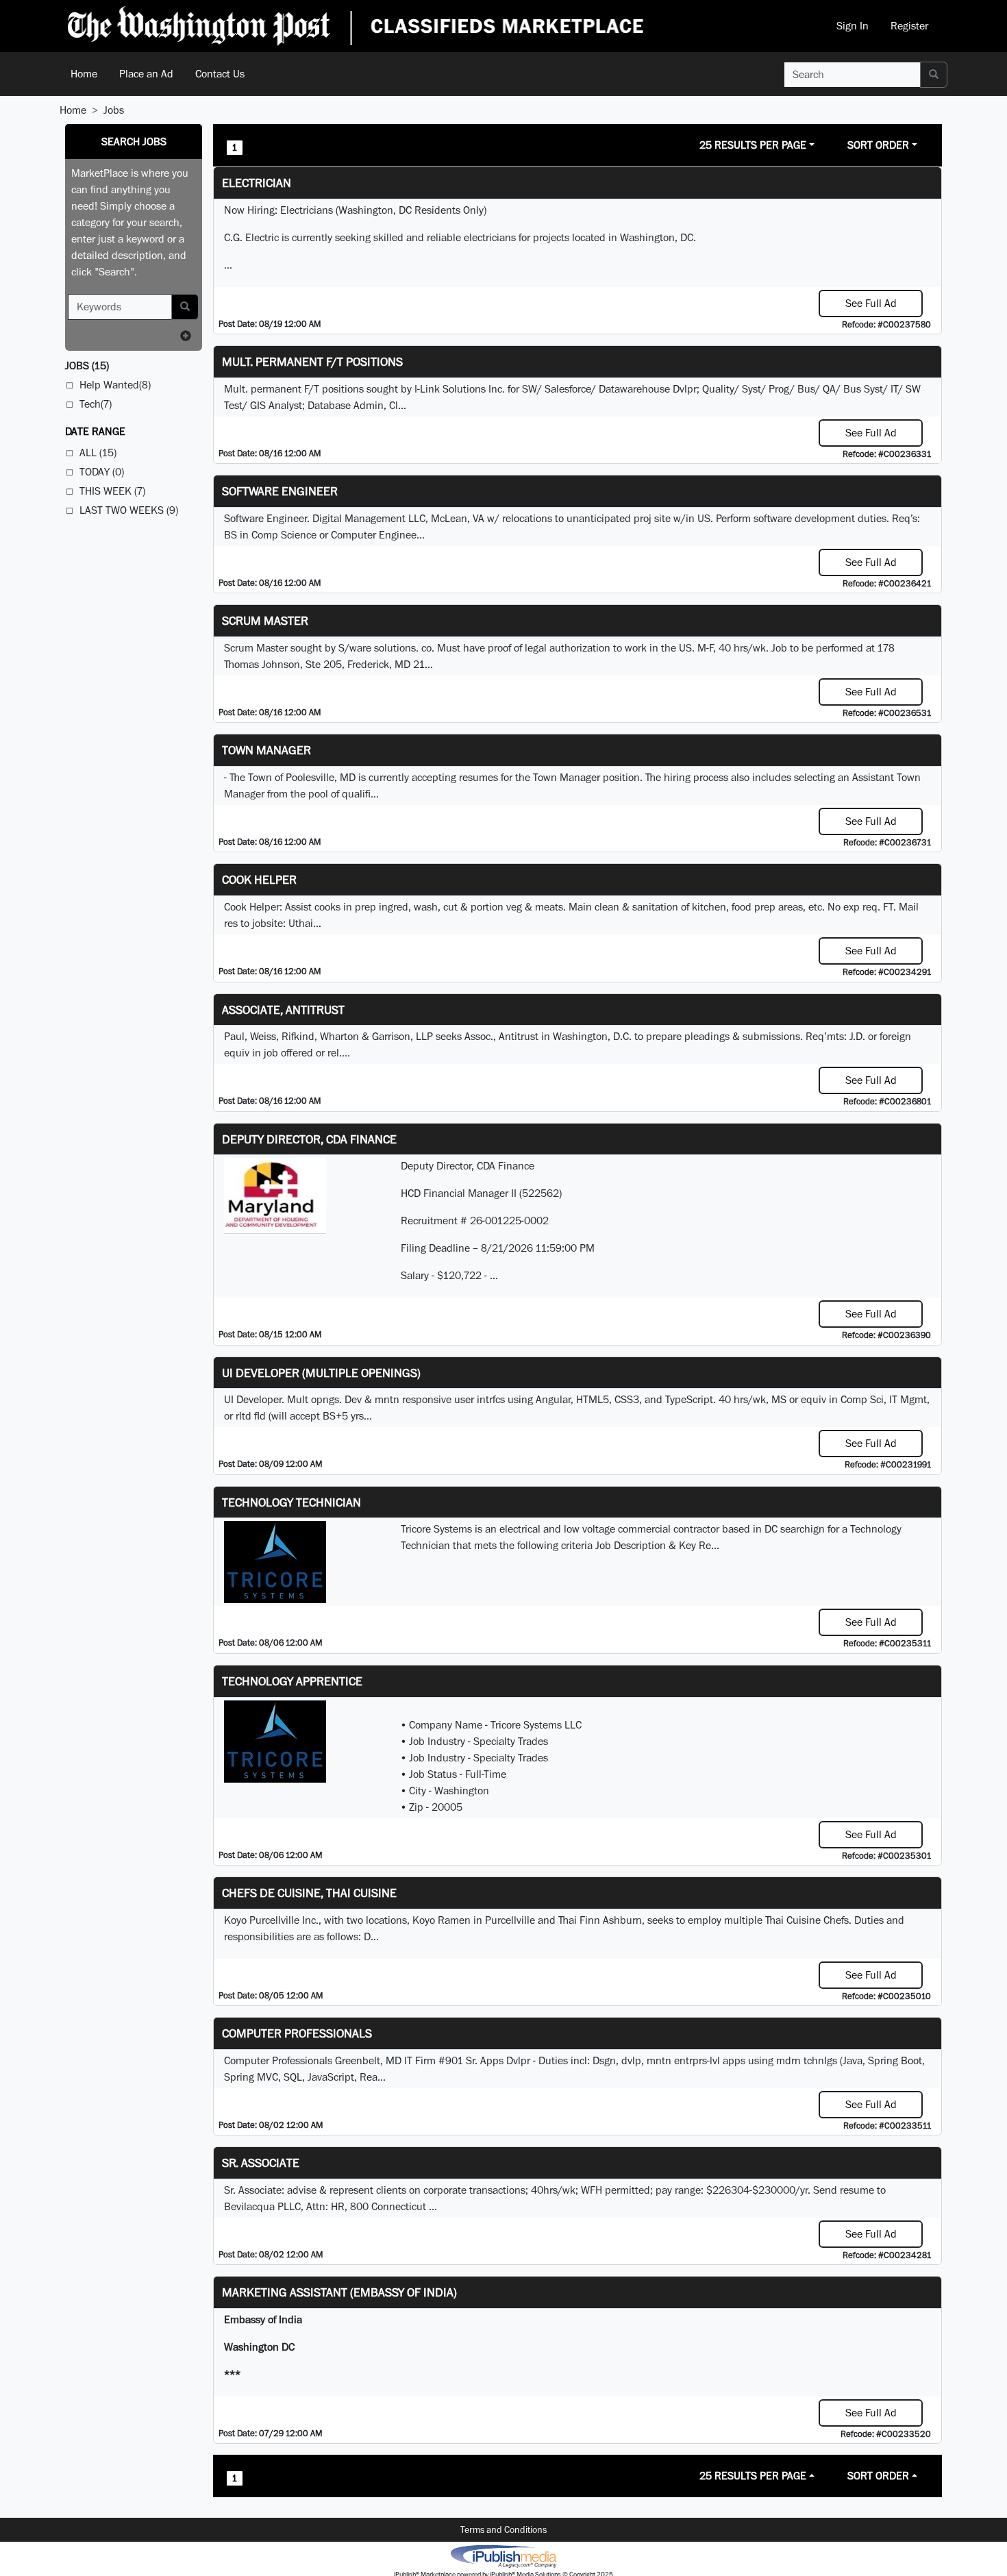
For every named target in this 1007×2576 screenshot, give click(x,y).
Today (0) (102, 472)
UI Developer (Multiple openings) (321, 1373)
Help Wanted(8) (115, 385)
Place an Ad (146, 74)
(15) (87, 366)
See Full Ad (871, 303)
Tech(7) (96, 404)
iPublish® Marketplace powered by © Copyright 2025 (503, 2555)
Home (84, 74)
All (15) (98, 453)
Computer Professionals (297, 2033)
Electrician (257, 183)
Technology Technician (291, 1502)
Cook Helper (259, 879)
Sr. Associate (261, 2163)
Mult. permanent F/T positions (312, 361)
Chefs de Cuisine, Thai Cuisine (309, 1893)
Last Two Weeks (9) (129, 510)
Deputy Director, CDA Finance (309, 1139)
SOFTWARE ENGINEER (280, 491)
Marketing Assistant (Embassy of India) (339, 2292)
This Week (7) (112, 491)
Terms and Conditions (503, 2529)
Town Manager (266, 750)
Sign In (853, 26)
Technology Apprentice (292, 1681)
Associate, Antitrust (283, 1010)
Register (909, 26)
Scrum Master (265, 620)
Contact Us (220, 74)
